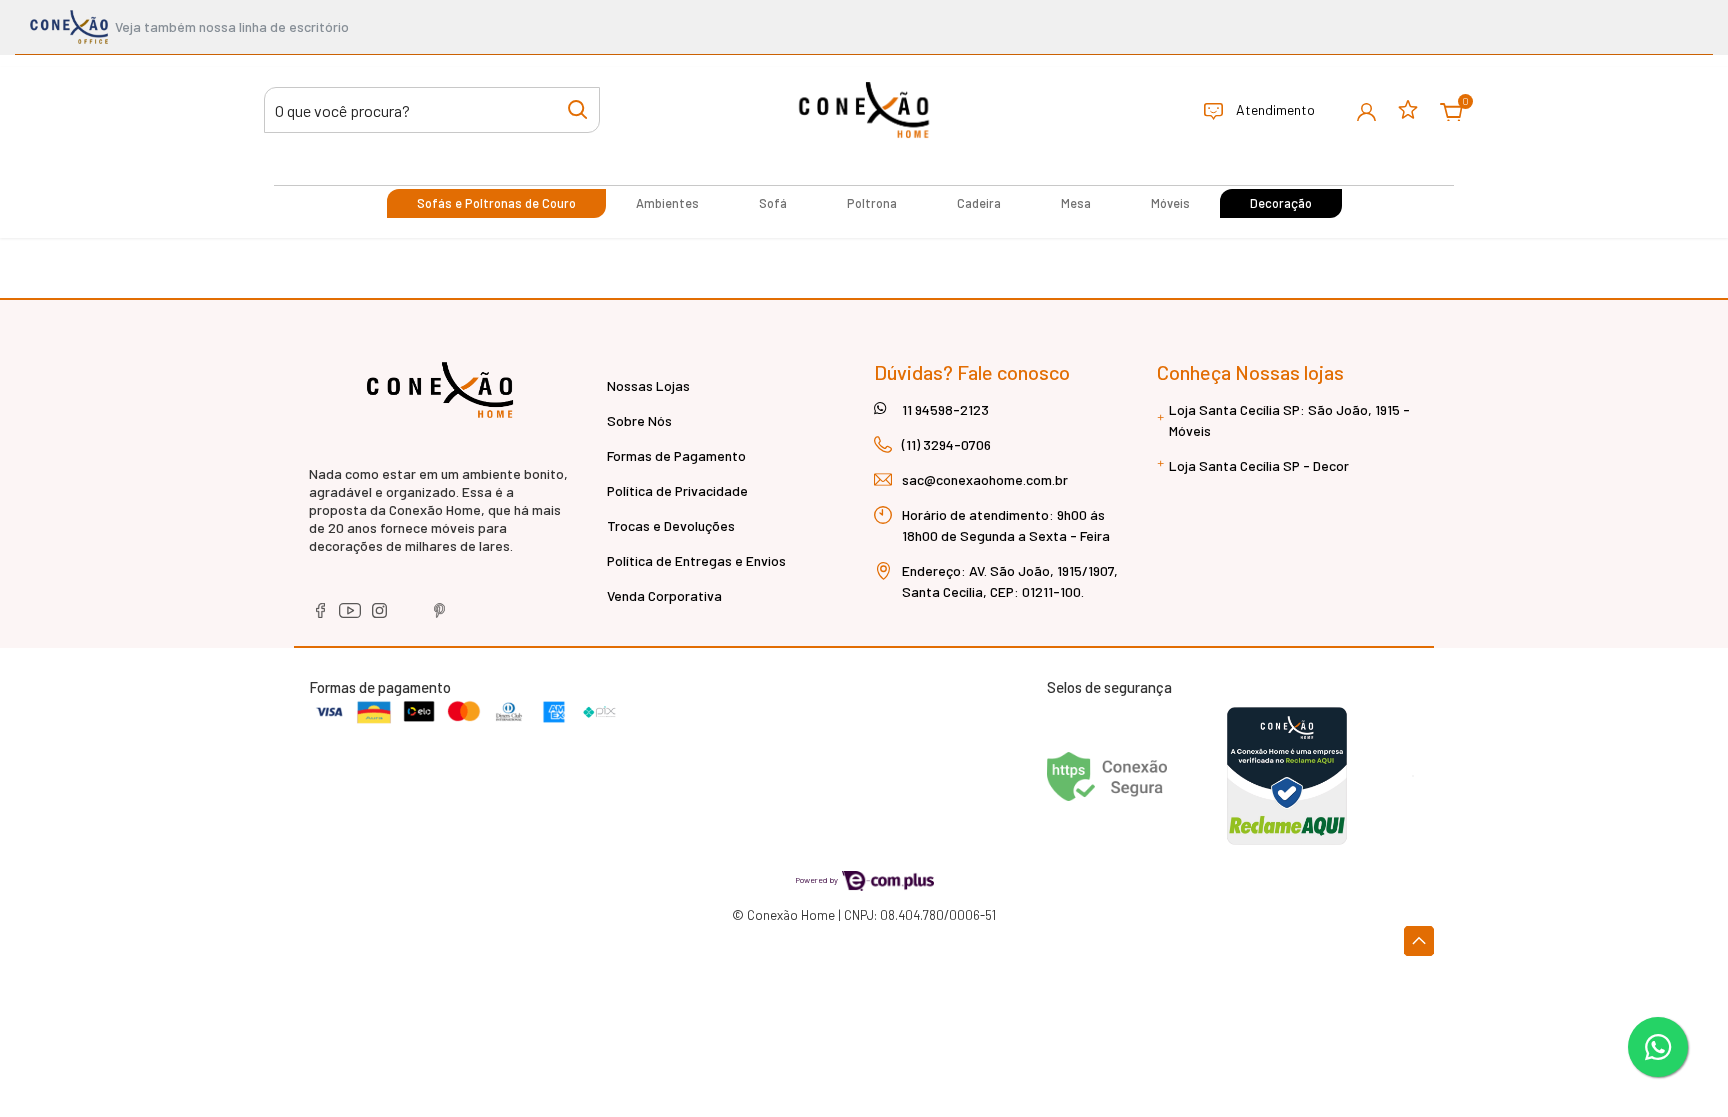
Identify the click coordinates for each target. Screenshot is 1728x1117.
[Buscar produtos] (577, 108)
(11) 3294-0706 (946, 444)
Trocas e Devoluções (671, 525)
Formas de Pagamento (676, 455)
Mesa (1076, 203)
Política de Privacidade (677, 490)
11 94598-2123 (945, 409)
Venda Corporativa (664, 595)
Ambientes (667, 203)
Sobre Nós (639, 420)
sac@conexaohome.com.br (985, 479)
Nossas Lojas (648, 385)
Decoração (1281, 203)
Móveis (1170, 203)
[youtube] (351, 617)
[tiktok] (411, 617)
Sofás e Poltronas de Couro (496, 203)
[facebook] (321, 617)
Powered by (817, 879)
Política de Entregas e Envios (696, 560)
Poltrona (872, 203)
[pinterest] (440, 617)
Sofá (773, 203)
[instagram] (381, 617)
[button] (1366, 110)
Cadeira (979, 203)
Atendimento (1274, 109)
